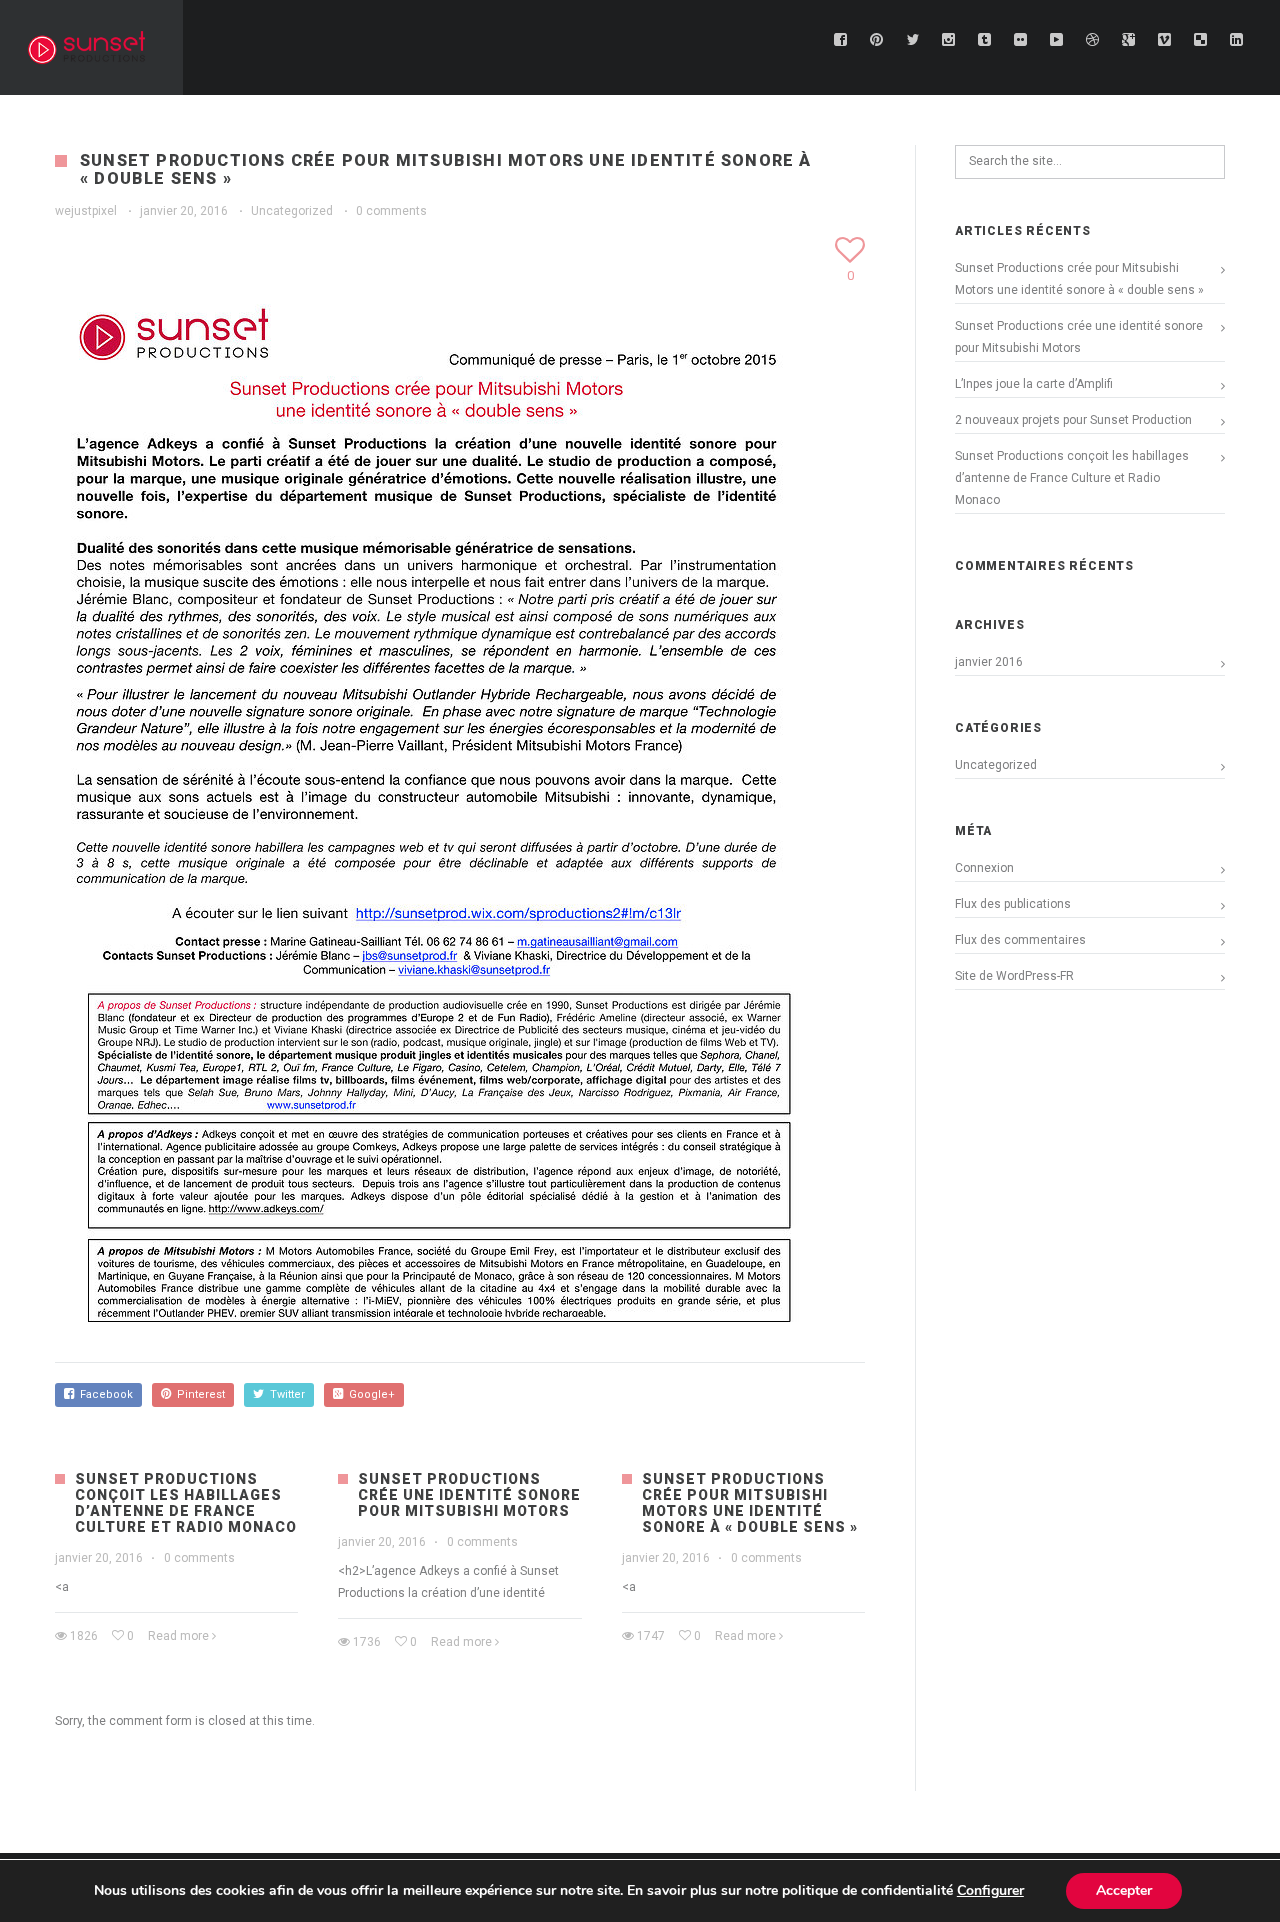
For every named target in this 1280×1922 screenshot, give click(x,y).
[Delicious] (1201, 40)
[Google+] (1129, 40)
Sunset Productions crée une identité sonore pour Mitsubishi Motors (469, 1495)
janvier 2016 (989, 662)
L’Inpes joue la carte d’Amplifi (1034, 384)
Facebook (103, 1394)
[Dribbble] (1093, 40)
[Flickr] (1021, 40)
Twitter (284, 1394)
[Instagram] (949, 40)
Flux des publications (1013, 904)
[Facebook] (841, 40)
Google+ (369, 1394)
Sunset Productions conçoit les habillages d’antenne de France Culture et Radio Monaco (186, 1503)
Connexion (984, 868)
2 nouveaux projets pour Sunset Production (1073, 420)
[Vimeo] (1165, 40)
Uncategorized (292, 211)
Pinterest (198, 1394)
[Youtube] (1057, 40)
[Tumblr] (985, 40)
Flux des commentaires (1020, 940)
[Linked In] (1237, 40)
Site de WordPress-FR (1014, 976)
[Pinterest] (877, 40)
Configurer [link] (990, 1890)
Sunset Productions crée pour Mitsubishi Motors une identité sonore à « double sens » (750, 1503)
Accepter (1124, 1890)
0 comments (391, 211)
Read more (178, 1636)
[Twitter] (913, 40)
